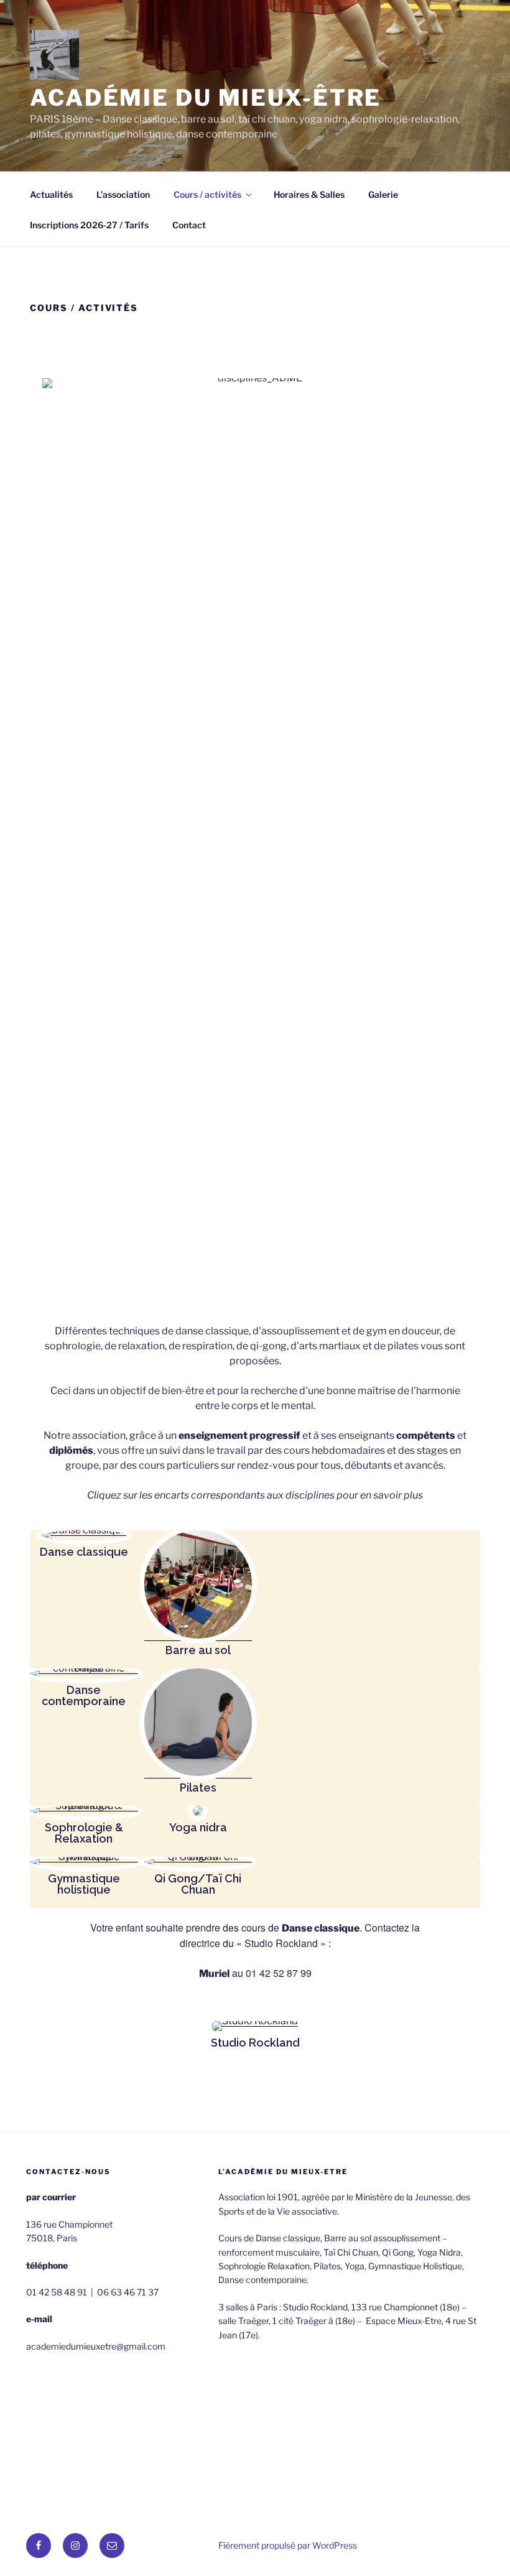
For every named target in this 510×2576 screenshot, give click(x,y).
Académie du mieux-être (206, 98)
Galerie (383, 194)
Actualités (51, 194)
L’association (123, 194)
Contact (189, 225)
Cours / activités (207, 194)
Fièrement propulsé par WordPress (288, 2545)
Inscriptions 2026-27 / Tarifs (89, 225)
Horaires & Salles (309, 194)
